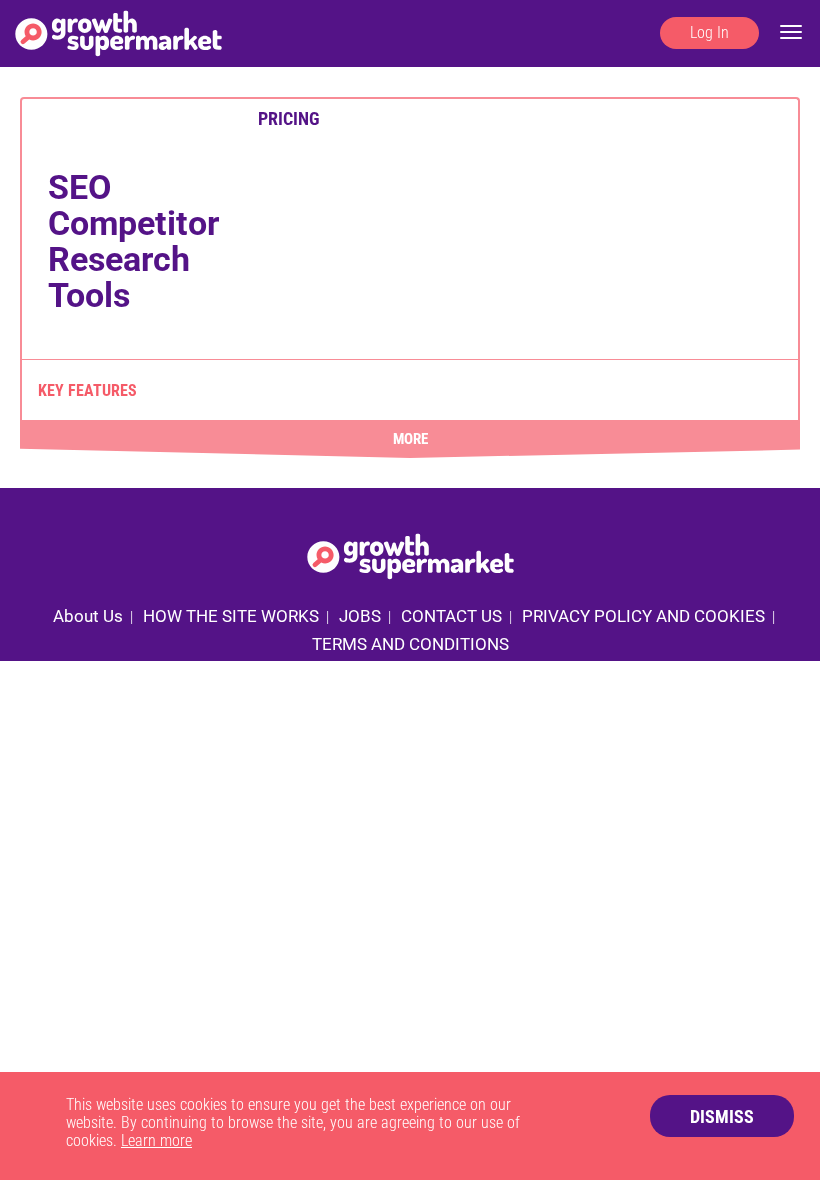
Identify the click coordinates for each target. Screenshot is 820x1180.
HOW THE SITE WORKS (231, 616)
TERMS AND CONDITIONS (410, 644)
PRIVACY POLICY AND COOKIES (643, 616)
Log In (709, 32)
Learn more (156, 1140)
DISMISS (722, 1116)
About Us (88, 616)
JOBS (360, 616)
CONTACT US (451, 616)
